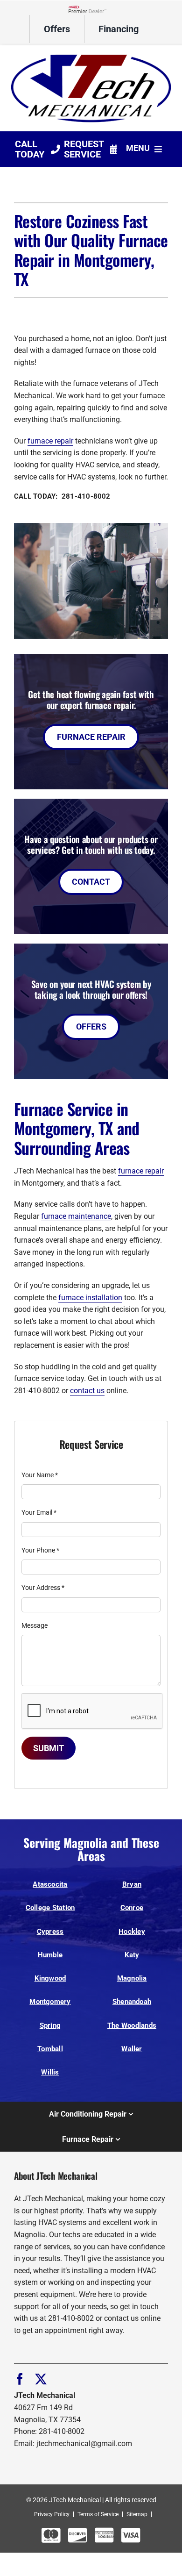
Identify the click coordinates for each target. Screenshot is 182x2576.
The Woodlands (132, 2025)
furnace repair (50, 441)
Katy (132, 1955)
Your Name (40, 1475)
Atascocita (50, 1884)
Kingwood (50, 1978)
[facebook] (20, 2379)
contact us (87, 1391)
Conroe (132, 1908)
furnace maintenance (76, 1216)
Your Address (43, 1588)
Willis (50, 2072)
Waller (132, 2049)
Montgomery (50, 2002)
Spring (50, 2025)
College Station (50, 1908)
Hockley (132, 1932)
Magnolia (132, 1978)
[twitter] (41, 2379)
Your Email (39, 1512)
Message (35, 1625)
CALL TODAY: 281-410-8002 (62, 496)
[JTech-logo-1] (91, 54)
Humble (50, 1955)
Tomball (50, 2049)
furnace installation (90, 1298)
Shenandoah (132, 2002)
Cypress (50, 1932)
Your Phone (40, 1550)
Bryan (132, 1884)
